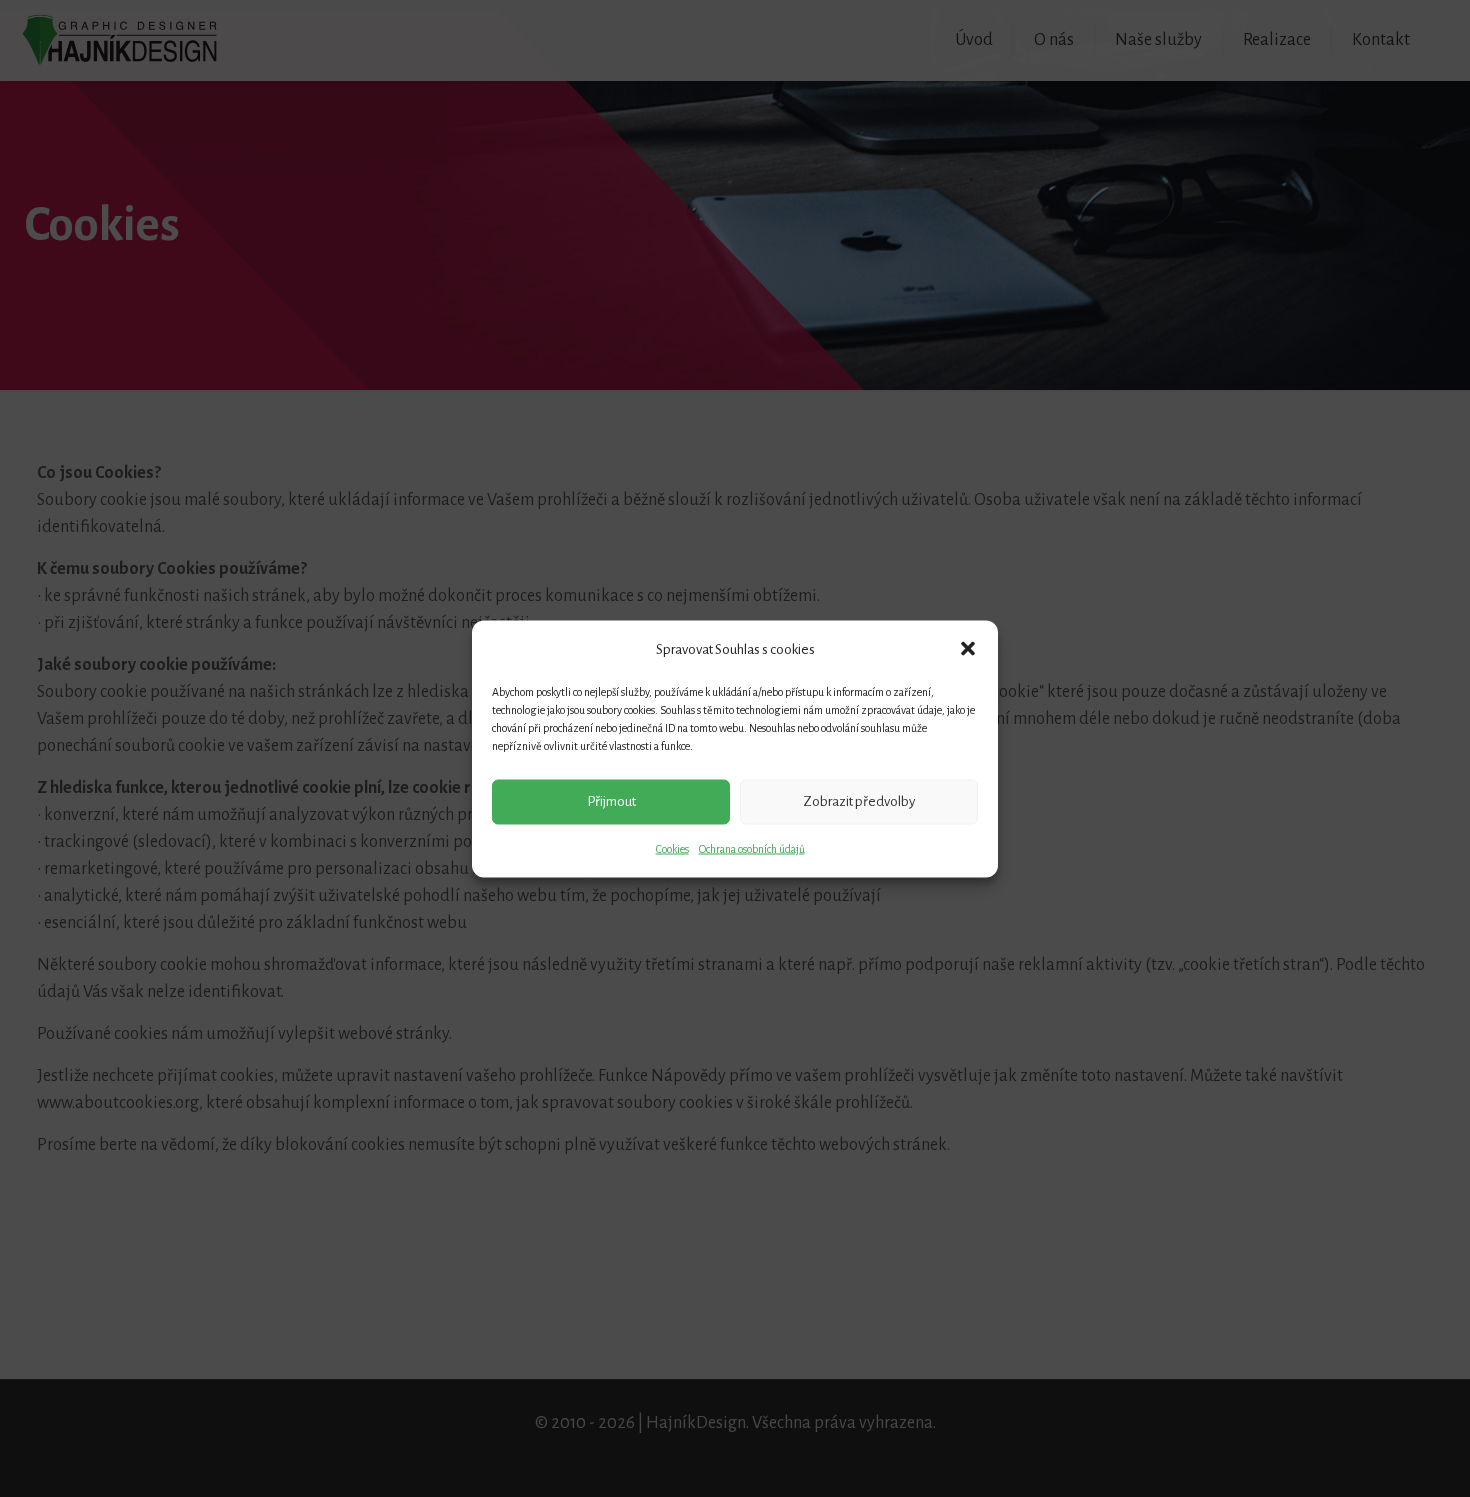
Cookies (672, 848)
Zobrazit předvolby (859, 801)
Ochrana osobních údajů (752, 848)
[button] (968, 649)
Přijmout (611, 801)
